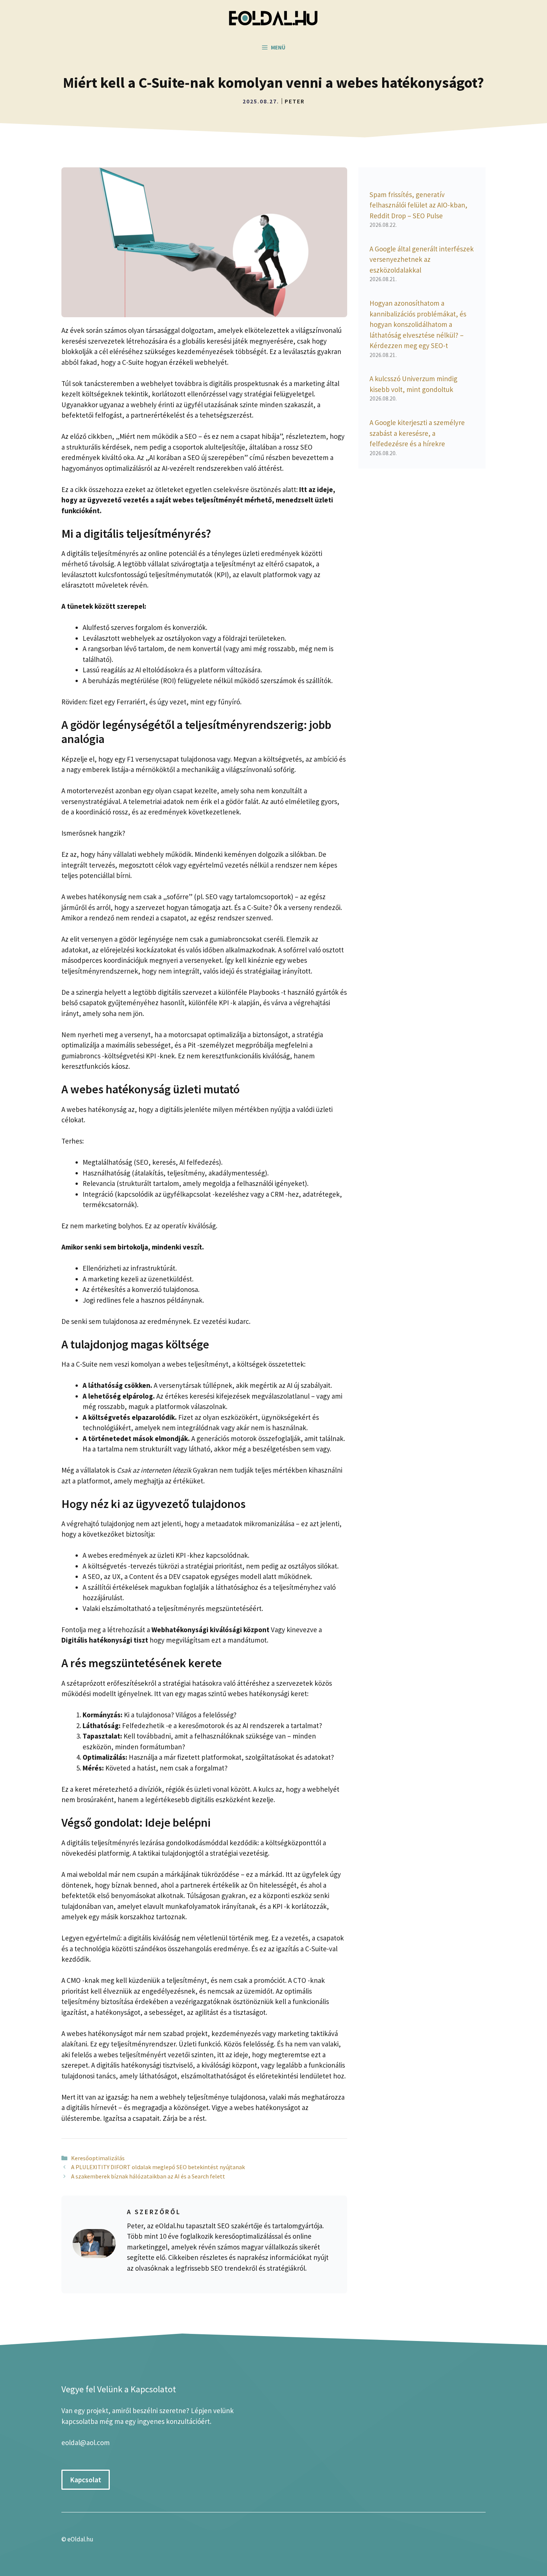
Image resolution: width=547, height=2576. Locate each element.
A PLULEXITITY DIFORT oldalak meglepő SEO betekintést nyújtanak (158, 2167)
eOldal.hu (80, 2539)
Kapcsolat (86, 2480)
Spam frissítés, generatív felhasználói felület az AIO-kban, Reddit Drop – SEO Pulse (418, 205)
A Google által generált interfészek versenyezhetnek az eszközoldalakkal (422, 259)
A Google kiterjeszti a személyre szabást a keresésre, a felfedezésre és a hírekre (417, 433)
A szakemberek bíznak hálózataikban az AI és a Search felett (148, 2176)
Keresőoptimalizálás (98, 2158)
